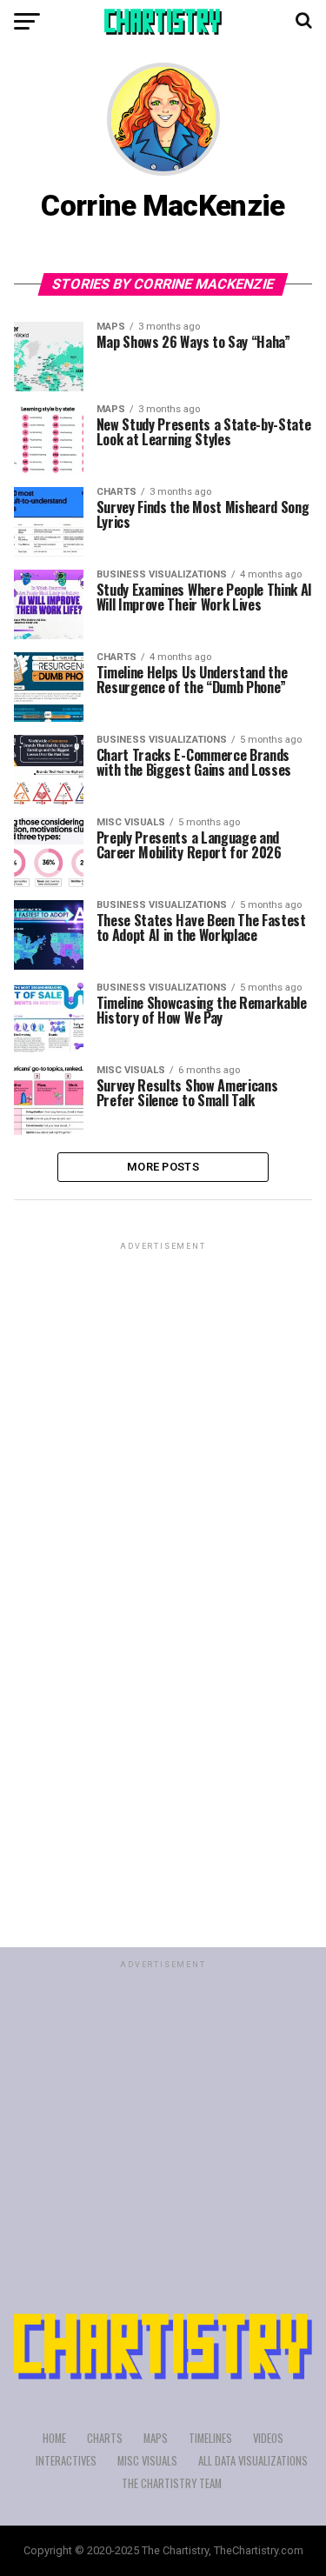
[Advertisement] (163, 1417)
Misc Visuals (147, 2461)
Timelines (210, 2438)
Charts (105, 2438)
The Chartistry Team (172, 2483)
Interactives (66, 2461)
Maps (156, 2438)
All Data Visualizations (253, 2461)
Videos (268, 2438)
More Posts (163, 1167)
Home (54, 2438)
